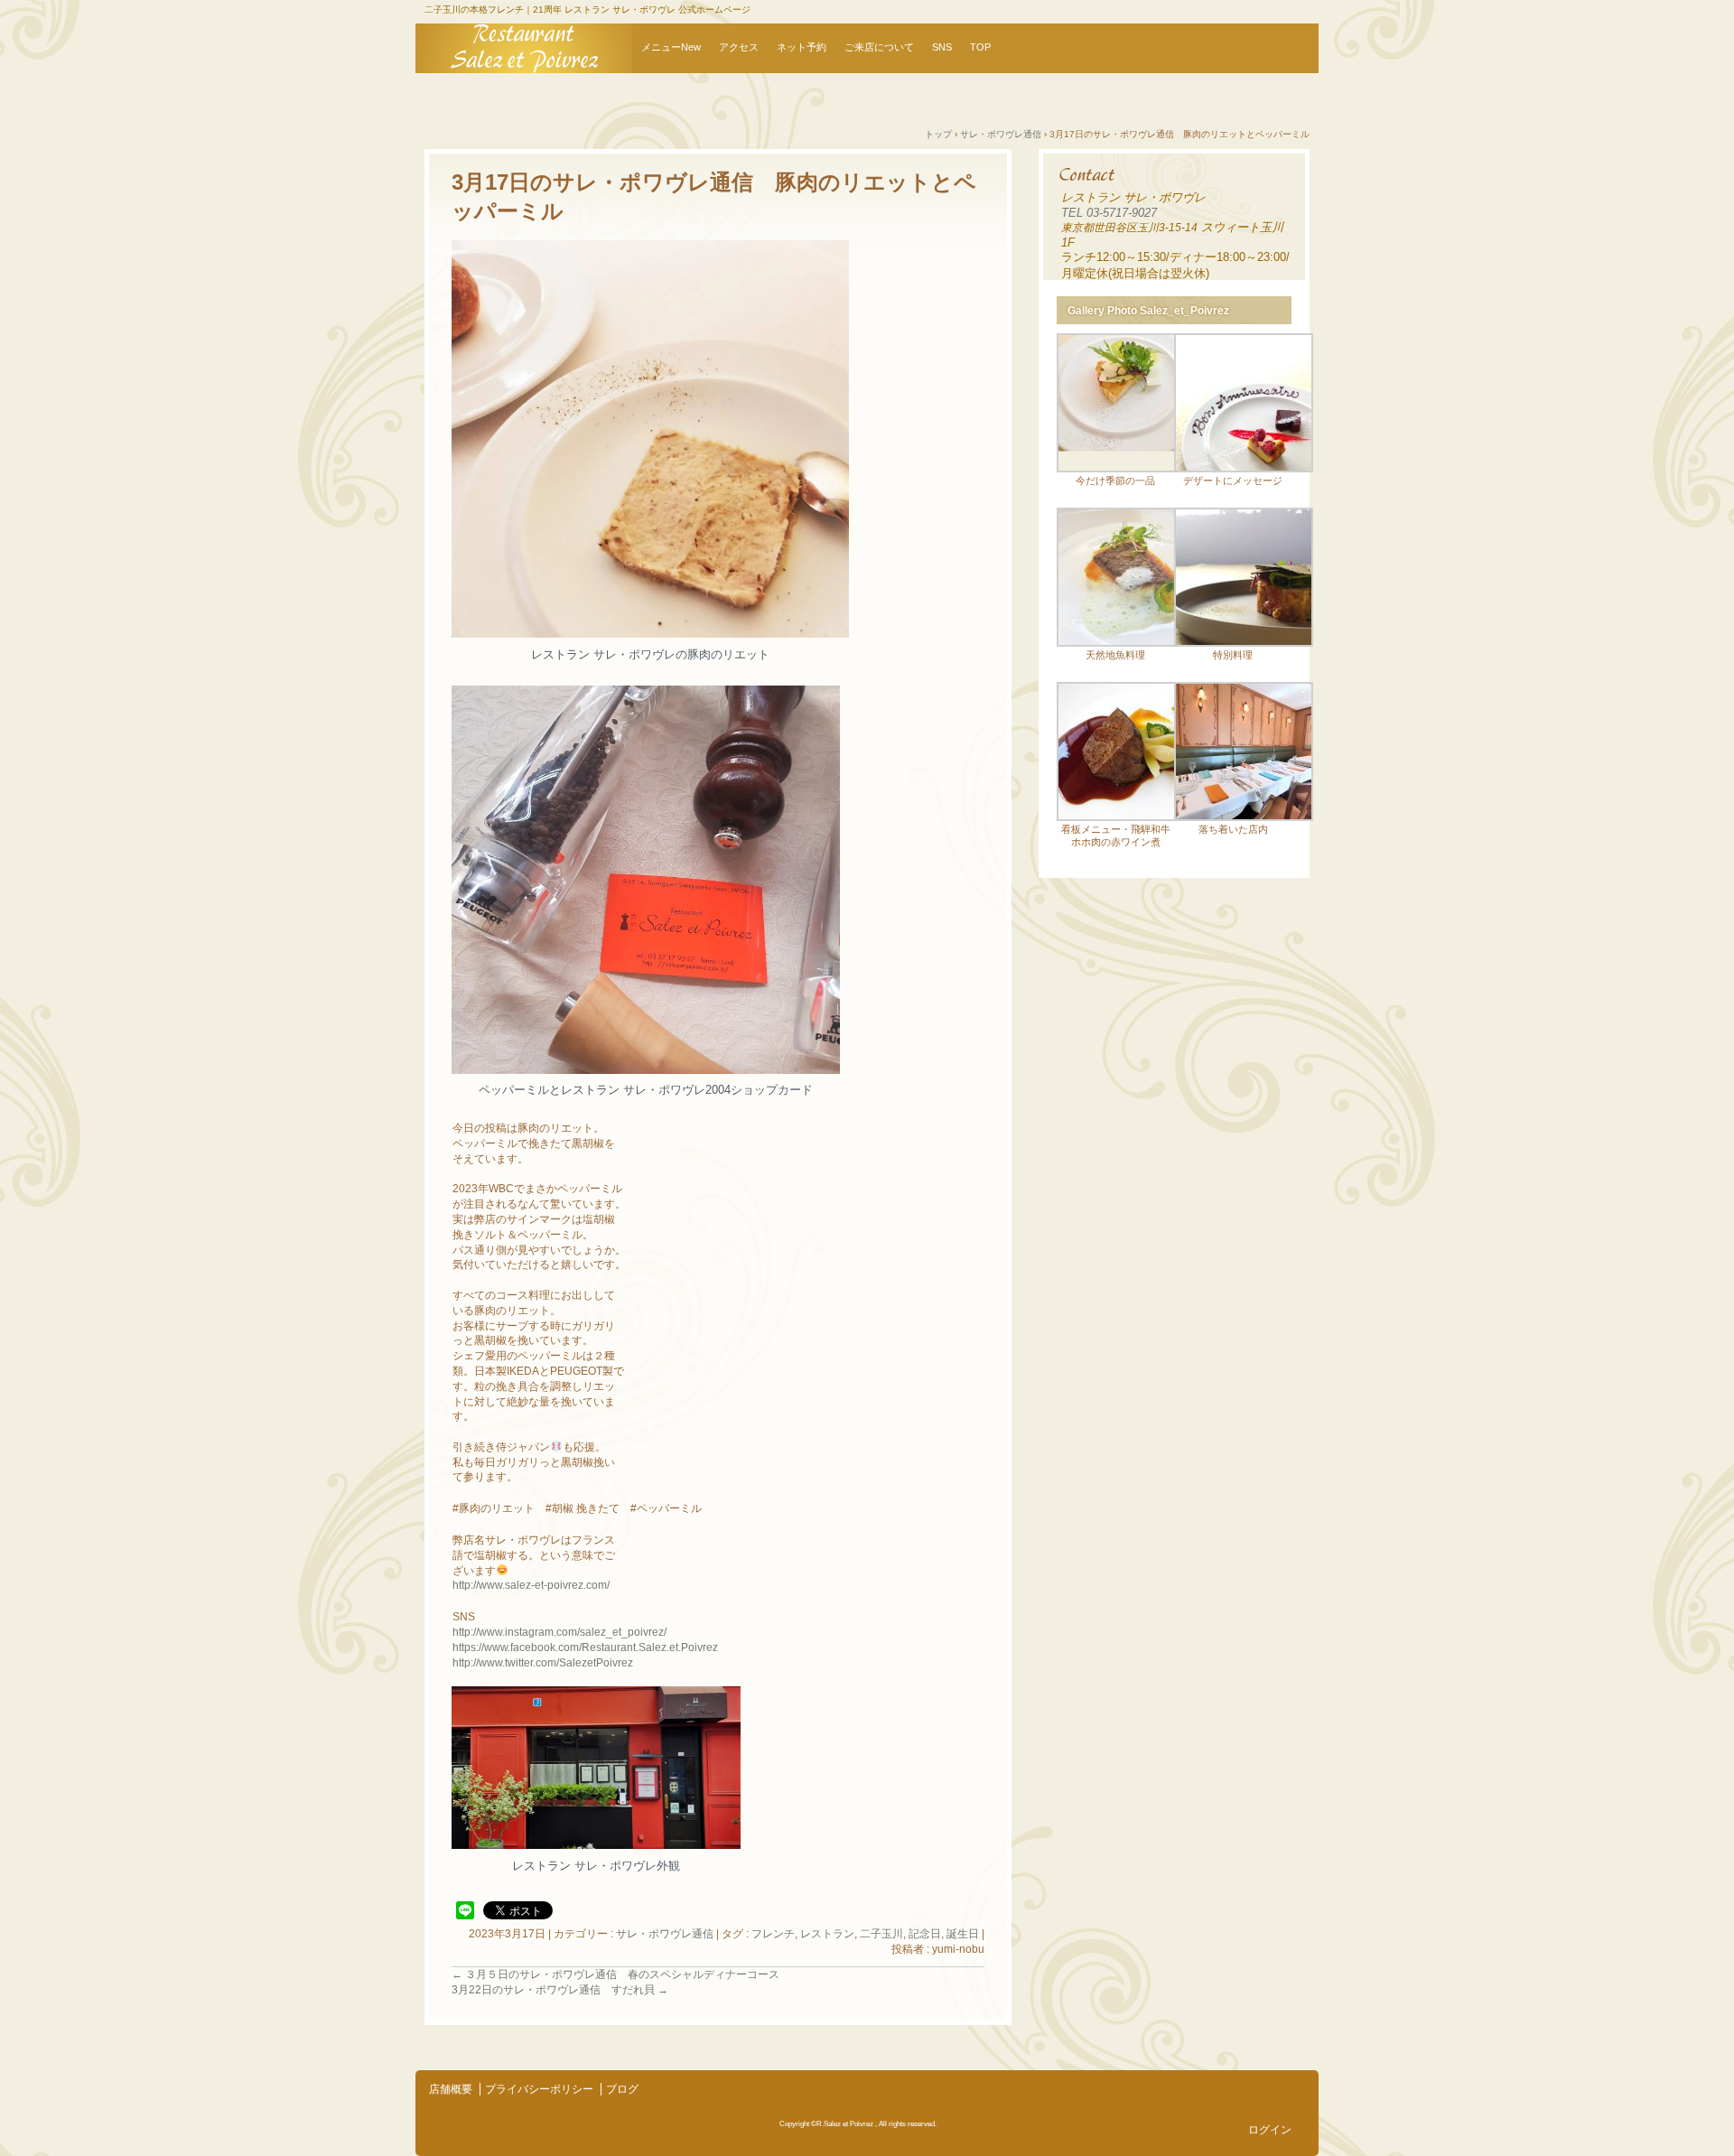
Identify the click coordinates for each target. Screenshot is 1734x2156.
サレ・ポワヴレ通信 (665, 1934)
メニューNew (671, 47)
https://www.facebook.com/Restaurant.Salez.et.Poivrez (585, 1647)
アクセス (739, 47)
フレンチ (773, 1934)
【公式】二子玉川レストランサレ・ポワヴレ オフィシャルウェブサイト (524, 48)
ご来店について (879, 47)
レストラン (827, 1934)
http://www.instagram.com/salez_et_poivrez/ (559, 1632)
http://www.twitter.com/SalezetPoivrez (543, 1663)
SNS (942, 47)
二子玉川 (881, 1934)
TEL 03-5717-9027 (1109, 213)
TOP (980, 47)
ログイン (1270, 2130)
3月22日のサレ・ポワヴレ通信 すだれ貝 (560, 1990)
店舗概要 (451, 2089)
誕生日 (963, 1934)
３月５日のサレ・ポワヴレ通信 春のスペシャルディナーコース (615, 1974)
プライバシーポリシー (539, 2089)
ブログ (622, 2089)
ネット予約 (802, 47)
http (461, 1585)
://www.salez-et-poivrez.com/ (540, 1585)
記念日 (925, 1934)
